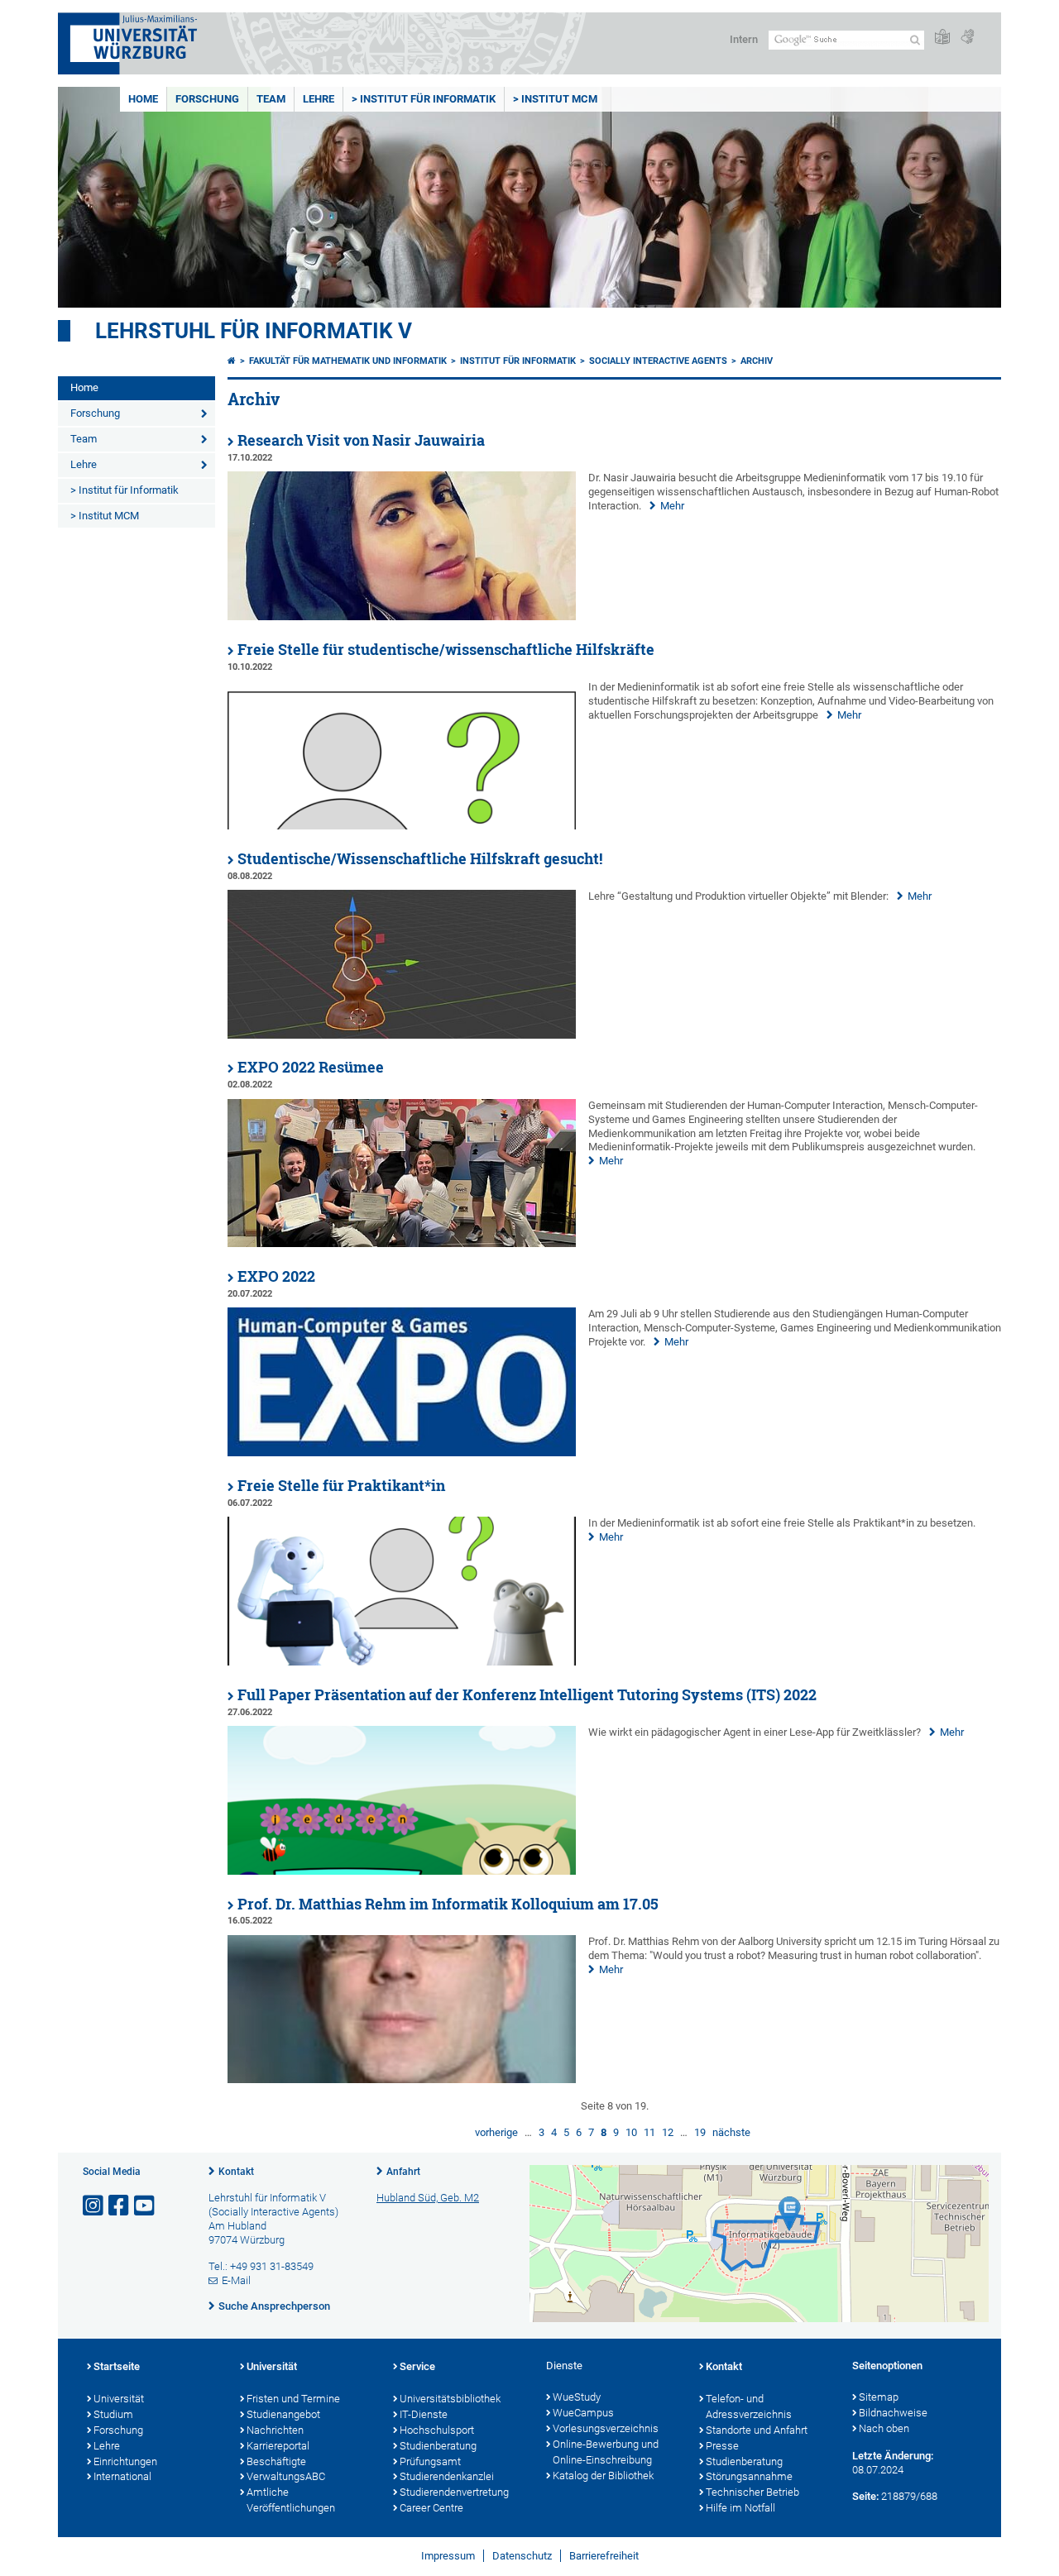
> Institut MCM (555, 99)
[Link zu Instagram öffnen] (94, 2206)
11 (649, 2132)
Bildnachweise (893, 2413)
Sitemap (879, 2397)
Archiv (757, 361)
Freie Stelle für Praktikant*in (341, 1486)
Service (417, 2366)
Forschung (207, 99)
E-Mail (236, 2280)
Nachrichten (275, 2430)
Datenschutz (522, 2556)
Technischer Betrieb (752, 2492)
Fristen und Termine (293, 2399)
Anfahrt (403, 2172)
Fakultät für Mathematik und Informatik (348, 361)
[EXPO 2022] (402, 1453)
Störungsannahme (749, 2476)
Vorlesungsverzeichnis (606, 2428)
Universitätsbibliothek (450, 2399)
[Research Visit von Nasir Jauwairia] (402, 617)
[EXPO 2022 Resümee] (402, 1243)
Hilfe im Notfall (740, 2508)
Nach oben (884, 2428)
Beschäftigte (276, 2461)
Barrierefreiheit (604, 2556)
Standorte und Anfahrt (757, 2430)
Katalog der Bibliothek (603, 2476)
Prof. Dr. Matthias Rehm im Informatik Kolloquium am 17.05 (448, 1904)
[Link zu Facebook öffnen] (120, 2206)
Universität (119, 2399)
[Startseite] (232, 361)
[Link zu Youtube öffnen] (146, 2206)
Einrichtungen (125, 2461)
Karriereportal (278, 2446)
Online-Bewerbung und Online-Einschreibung (606, 2452)
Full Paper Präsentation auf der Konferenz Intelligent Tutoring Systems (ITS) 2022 (527, 1695)
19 (700, 2132)
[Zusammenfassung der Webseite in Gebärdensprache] (967, 38)
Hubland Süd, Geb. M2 (428, 2198)
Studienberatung (438, 2446)
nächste (731, 2132)
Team (271, 99)
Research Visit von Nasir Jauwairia (361, 440)
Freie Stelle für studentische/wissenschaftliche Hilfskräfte (446, 650)
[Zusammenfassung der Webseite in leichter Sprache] (942, 38)
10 (631, 2132)
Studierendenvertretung (454, 2492)
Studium (113, 2414)
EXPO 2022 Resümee (311, 1067)
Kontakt (236, 2172)
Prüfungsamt (430, 2461)
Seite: (865, 2496)
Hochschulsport (437, 2430)
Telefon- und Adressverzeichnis (749, 2406)
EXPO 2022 (276, 1276)
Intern (744, 39)
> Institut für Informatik (424, 99)
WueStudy (577, 2397)
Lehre (319, 99)
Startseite (117, 2366)
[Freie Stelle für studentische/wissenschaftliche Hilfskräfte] (402, 826)
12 (668, 2132)
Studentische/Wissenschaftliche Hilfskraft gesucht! (420, 859)
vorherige (496, 2132)
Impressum (448, 2556)
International (122, 2476)
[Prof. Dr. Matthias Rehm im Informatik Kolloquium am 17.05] (402, 2079)
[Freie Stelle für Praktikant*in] (402, 1662)
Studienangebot (283, 2414)
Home (143, 99)
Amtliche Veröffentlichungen (291, 2500)
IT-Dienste (424, 2414)
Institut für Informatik (518, 361)
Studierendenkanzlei (447, 2476)
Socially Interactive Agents (658, 361)
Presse (722, 2446)
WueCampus (583, 2413)
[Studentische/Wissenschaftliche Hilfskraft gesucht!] (402, 1035)
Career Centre (431, 2508)
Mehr (672, 506)
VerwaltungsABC (286, 2476)
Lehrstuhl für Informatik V (254, 331)
